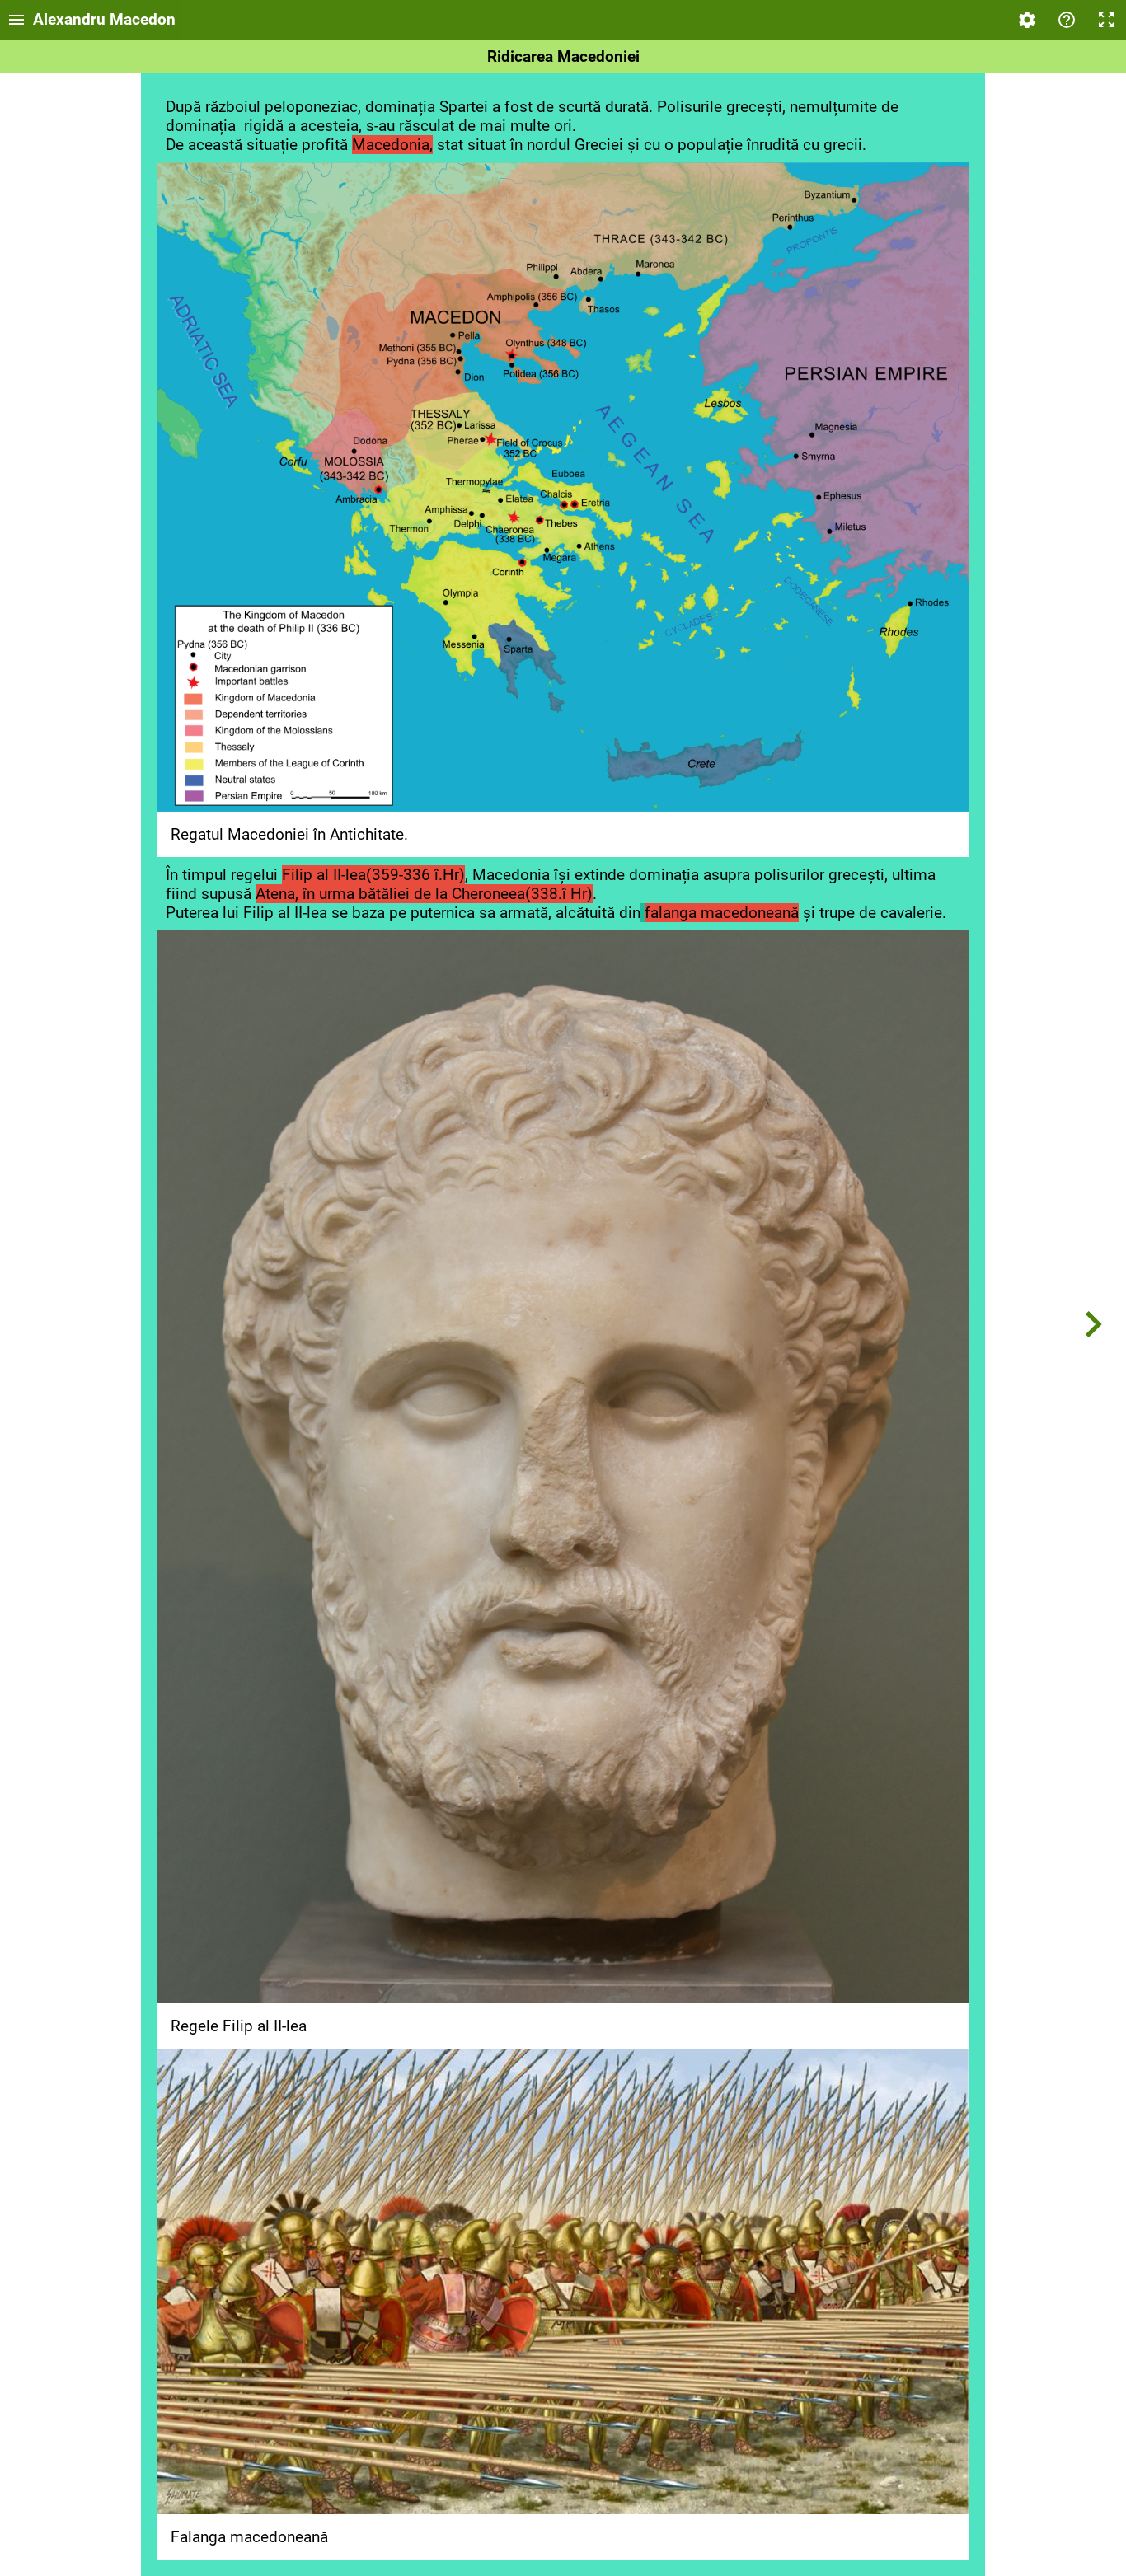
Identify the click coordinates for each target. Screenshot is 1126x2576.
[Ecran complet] (1106, 20)
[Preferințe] (1027, 20)
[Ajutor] (1067, 20)
